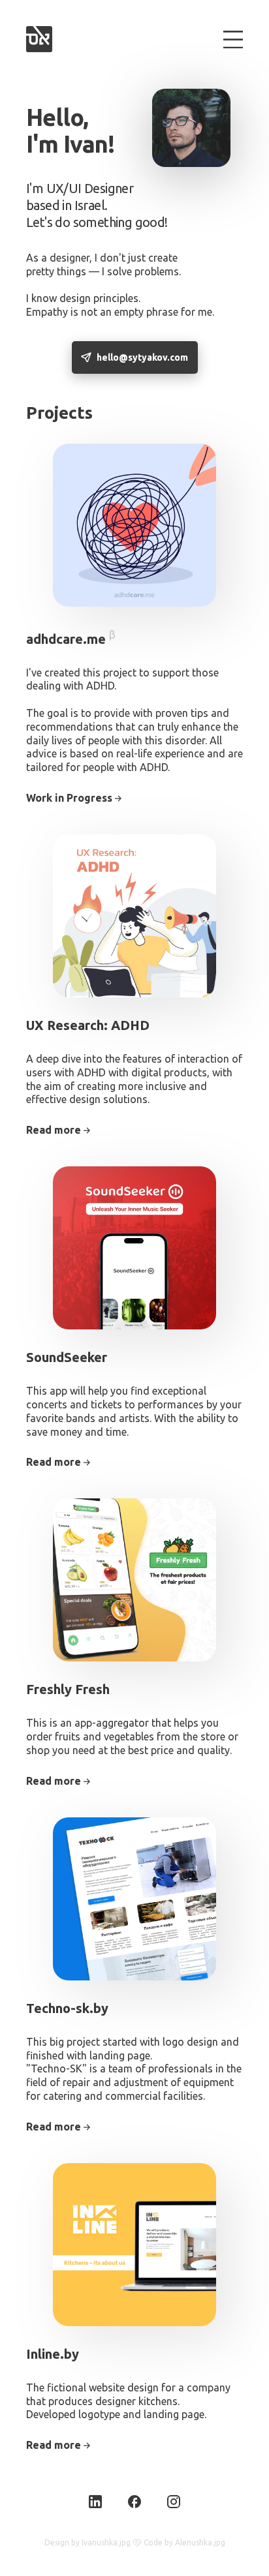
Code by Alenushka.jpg (184, 2542)
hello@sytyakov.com (142, 357)
